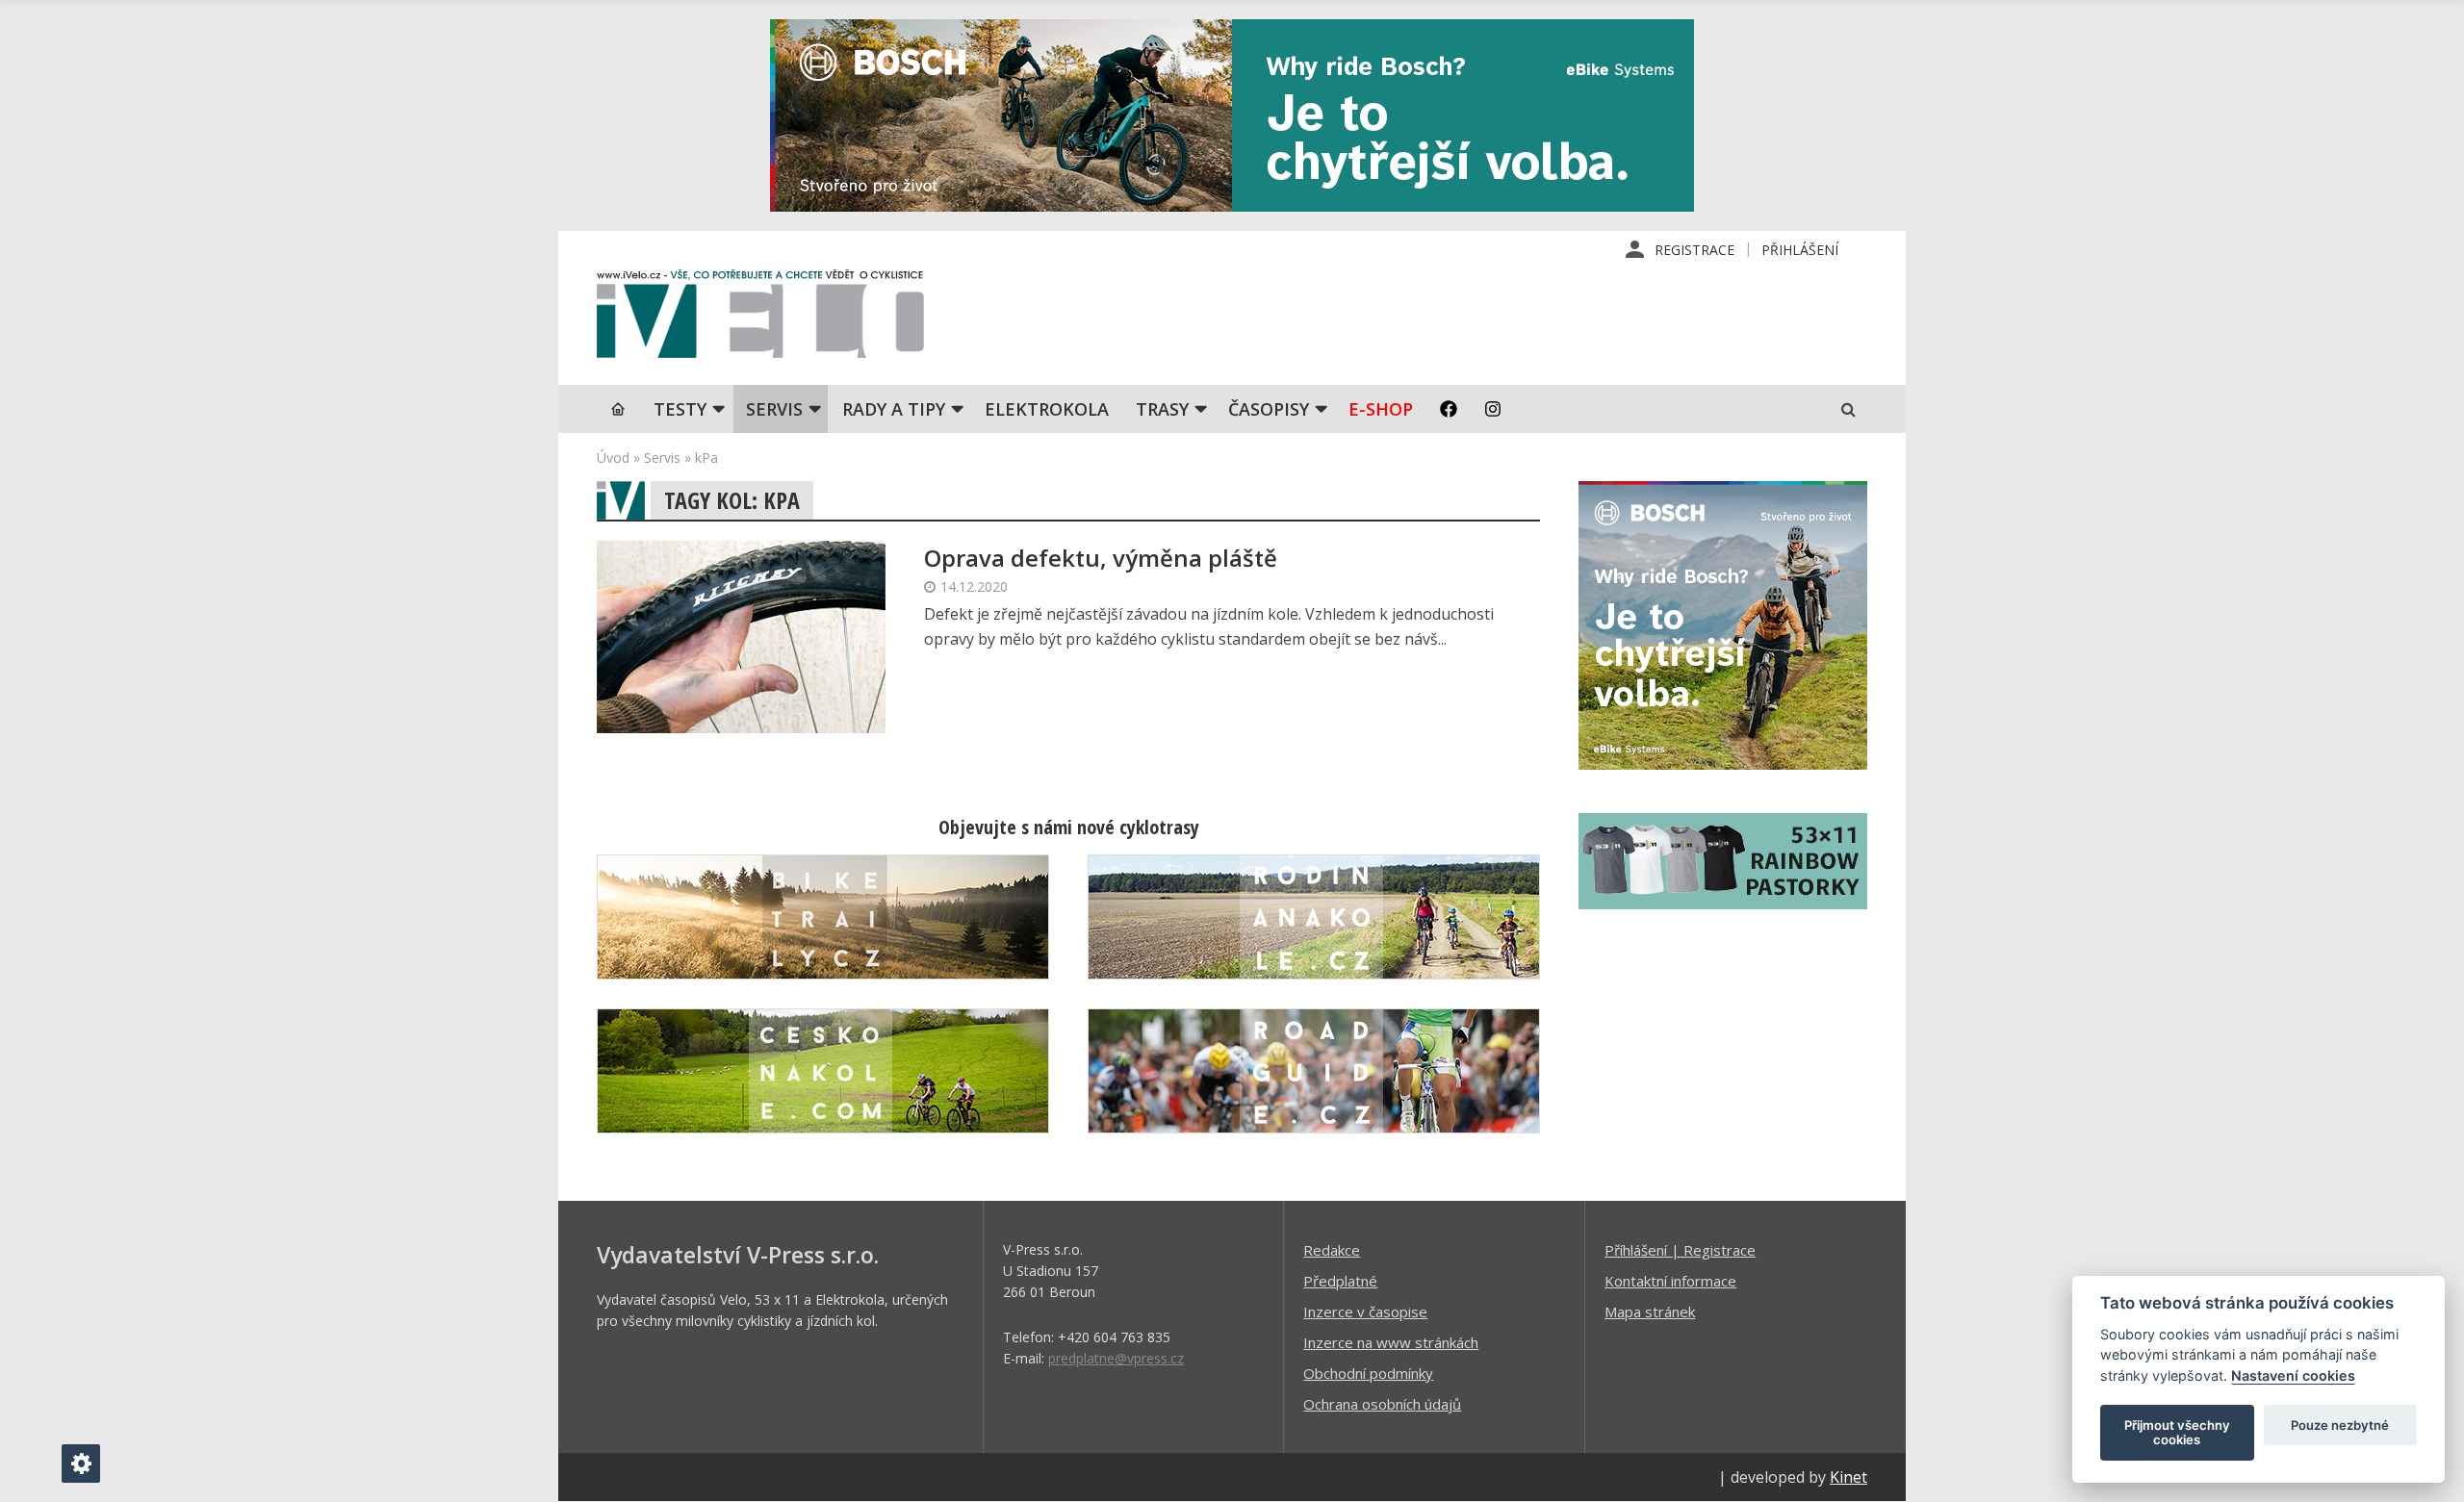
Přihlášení (1800, 250)
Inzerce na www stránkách (1391, 1342)
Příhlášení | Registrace (1680, 1250)
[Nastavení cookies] (81, 1464)
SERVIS (774, 409)
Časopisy (1269, 409)
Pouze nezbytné (2340, 1425)
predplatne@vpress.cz (1116, 1358)
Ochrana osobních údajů (1382, 1404)
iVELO (760, 318)
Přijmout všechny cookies (2177, 1433)
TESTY (680, 409)
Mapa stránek (1650, 1311)
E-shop (1381, 409)
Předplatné (1340, 1281)
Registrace (1694, 250)
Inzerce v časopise (1365, 1311)
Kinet (1848, 1477)
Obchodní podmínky (1368, 1373)
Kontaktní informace (1670, 1281)
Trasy (1162, 409)
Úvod (613, 458)
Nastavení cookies (2293, 1375)
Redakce (1332, 1250)
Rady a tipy (894, 409)
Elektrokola (1047, 409)
